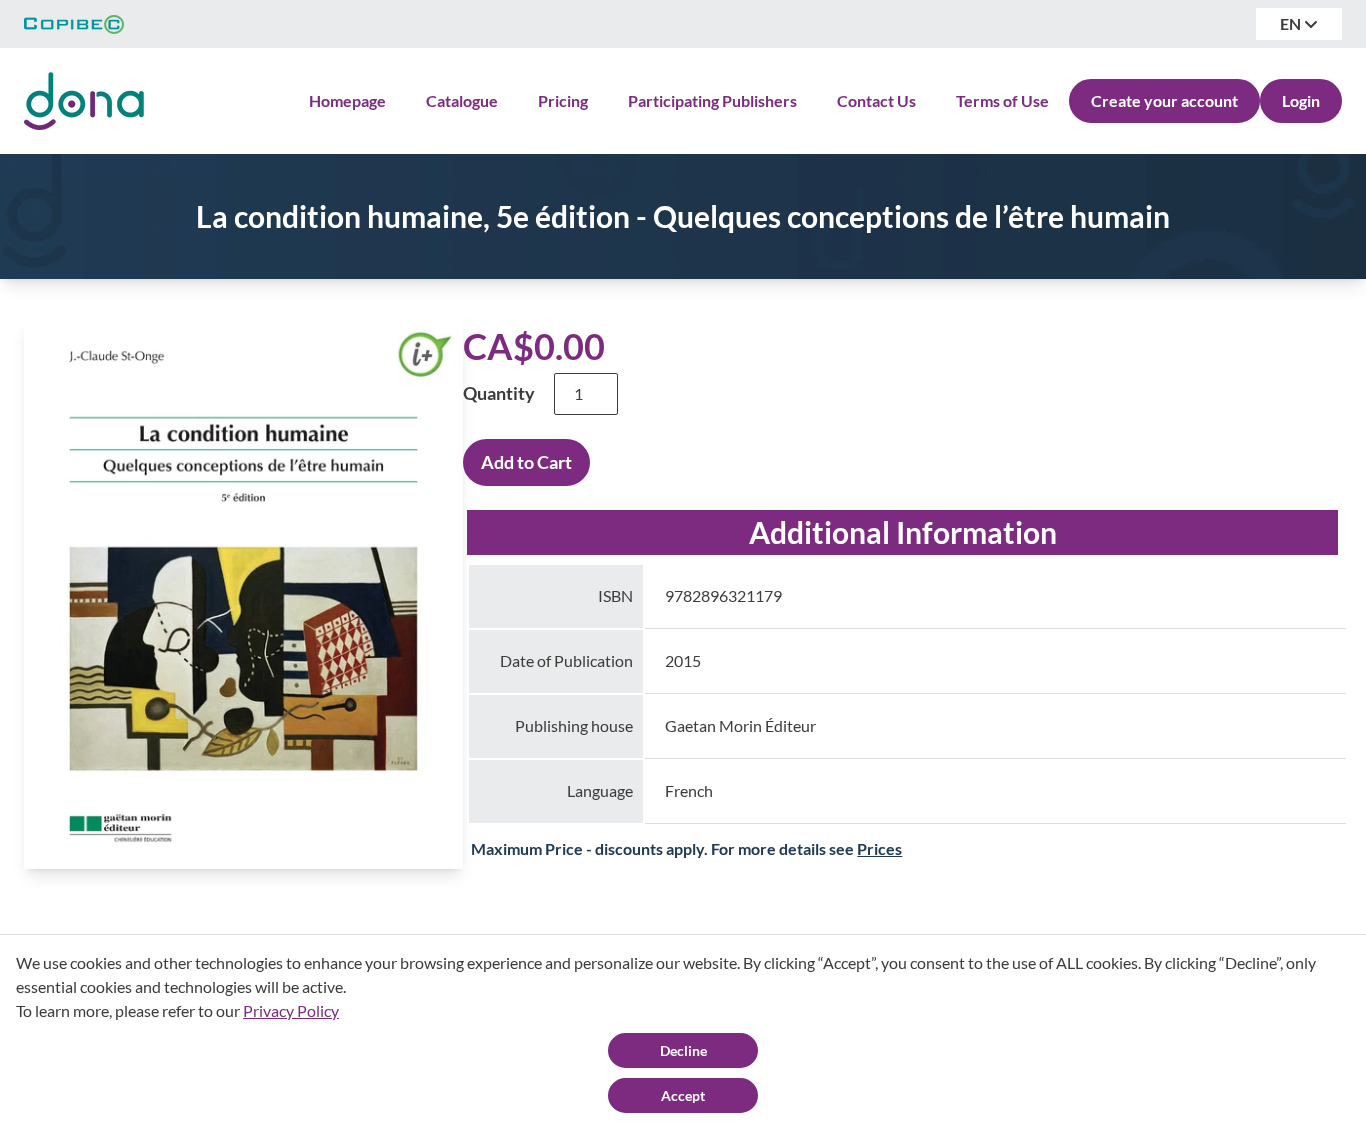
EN (1292, 23)
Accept (683, 1095)
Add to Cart (526, 462)
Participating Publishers (712, 100)
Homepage (347, 100)
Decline (683, 1050)
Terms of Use (1002, 100)
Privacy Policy (291, 1010)
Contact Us (876, 100)
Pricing (563, 100)
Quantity (499, 393)
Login (1301, 100)
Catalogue (462, 100)
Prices (879, 848)
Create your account (1164, 100)
